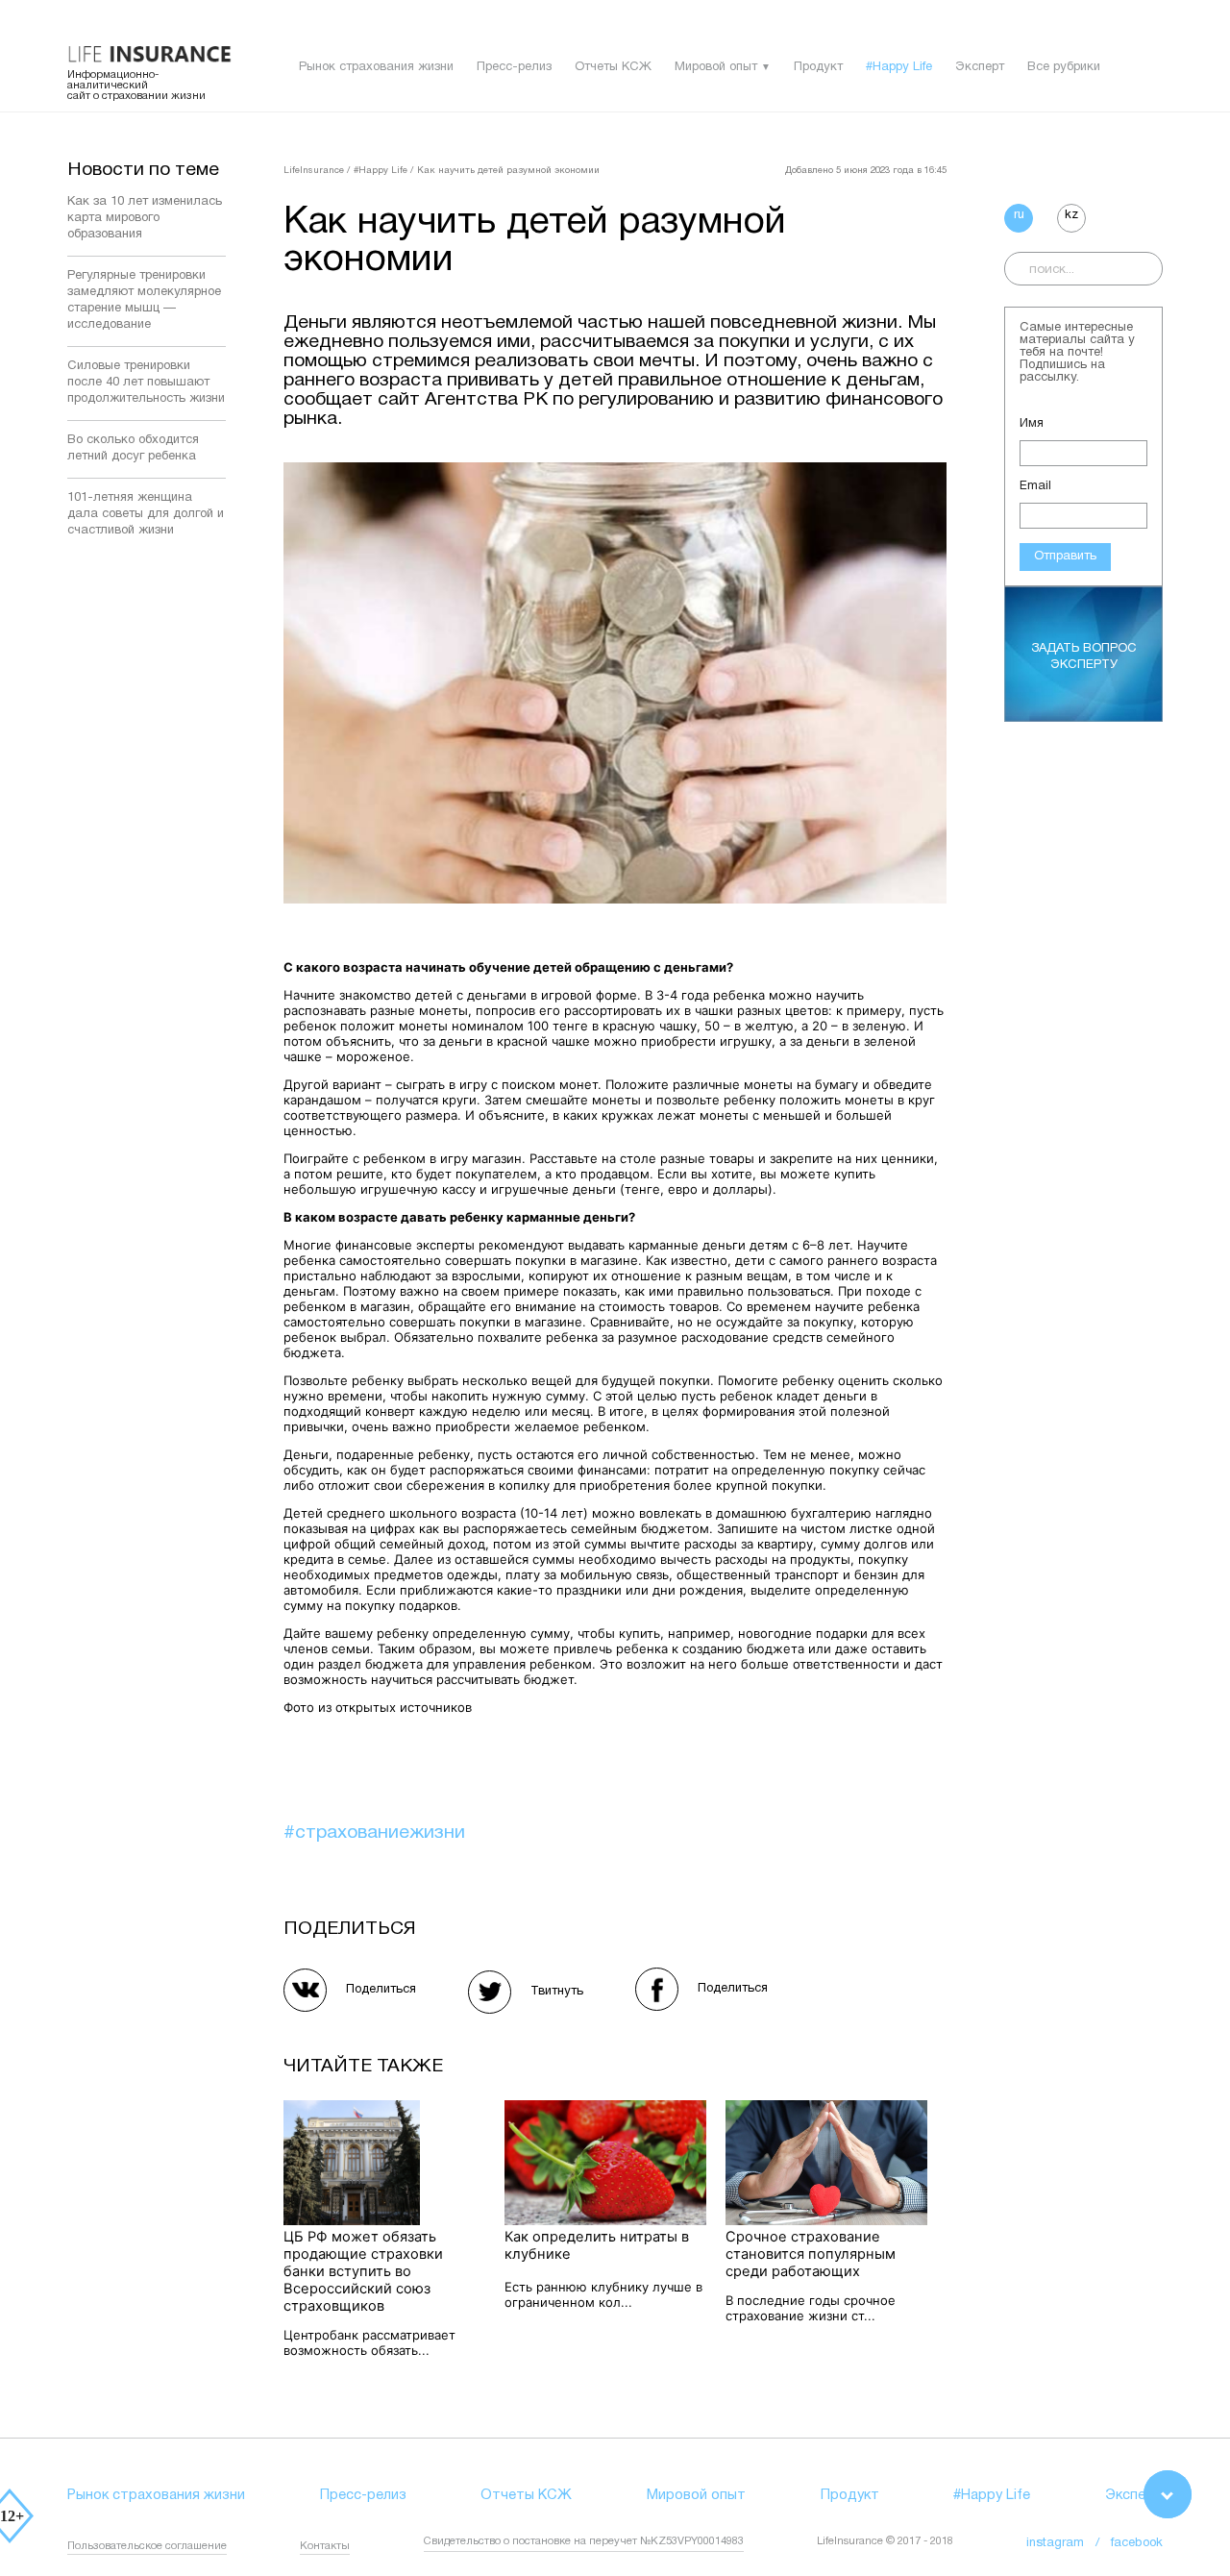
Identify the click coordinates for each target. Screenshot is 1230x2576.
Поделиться (381, 1990)
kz (1071, 215)
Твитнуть (557, 1992)
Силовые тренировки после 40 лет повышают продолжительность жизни (146, 383)
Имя (1032, 424)
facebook (1137, 2543)
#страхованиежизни (374, 1833)
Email (1035, 486)
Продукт (818, 67)
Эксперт (980, 67)
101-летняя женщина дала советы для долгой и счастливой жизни (146, 514)
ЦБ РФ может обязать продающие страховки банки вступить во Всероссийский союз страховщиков (363, 2271)
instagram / (1069, 2543)
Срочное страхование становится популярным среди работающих (811, 2254)
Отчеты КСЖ (613, 67)
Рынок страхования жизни (376, 67)
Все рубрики (1064, 67)
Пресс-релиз (514, 67)
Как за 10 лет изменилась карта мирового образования (145, 218)
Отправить (1065, 557)
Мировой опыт (716, 67)
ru (1019, 215)
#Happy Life (899, 67)
